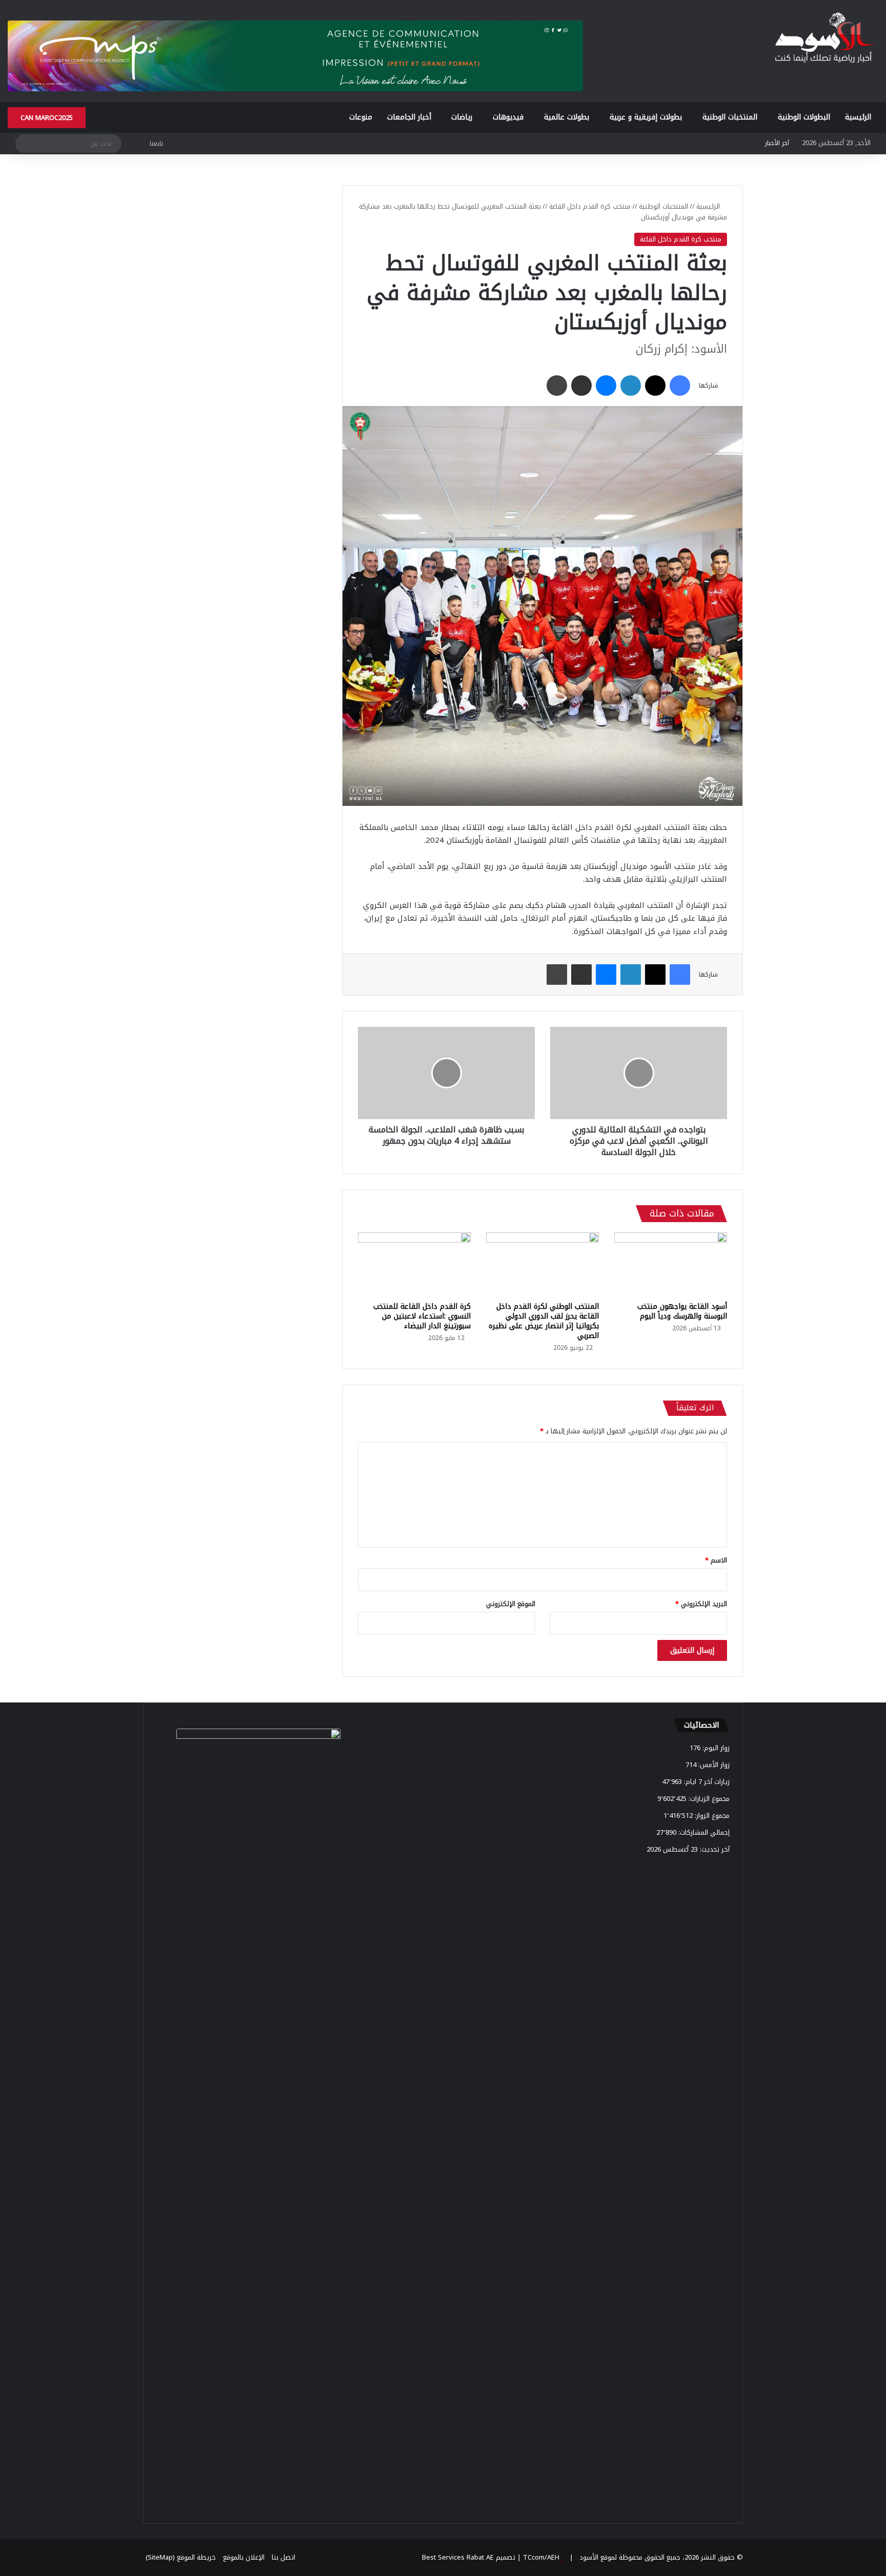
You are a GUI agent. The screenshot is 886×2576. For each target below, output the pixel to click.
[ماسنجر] (606, 386)
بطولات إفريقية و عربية (646, 117)
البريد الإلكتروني (701, 1604)
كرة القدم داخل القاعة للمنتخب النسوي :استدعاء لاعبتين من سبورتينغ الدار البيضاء (422, 1316)
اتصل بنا (284, 2557)
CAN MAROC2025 (47, 118)
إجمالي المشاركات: (703, 1832)
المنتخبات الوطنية (730, 117)
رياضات (462, 117)
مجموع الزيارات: (708, 1799)
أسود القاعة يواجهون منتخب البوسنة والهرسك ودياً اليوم (682, 1311)
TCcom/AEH (540, 2557)
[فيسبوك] (680, 386)
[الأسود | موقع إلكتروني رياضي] (825, 39)
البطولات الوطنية (804, 117)
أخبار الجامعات (409, 117)
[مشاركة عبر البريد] (581, 386)
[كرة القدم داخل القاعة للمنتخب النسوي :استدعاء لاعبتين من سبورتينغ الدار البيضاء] (414, 1264)
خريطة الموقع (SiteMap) (181, 2557)
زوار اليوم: (715, 1748)
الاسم (716, 1560)
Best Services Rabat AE (458, 2557)
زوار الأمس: (713, 1765)
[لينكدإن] (631, 386)
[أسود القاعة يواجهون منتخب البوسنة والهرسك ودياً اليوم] (671, 1264)
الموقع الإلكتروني (511, 1604)
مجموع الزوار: (711, 1816)
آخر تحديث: (714, 1849)
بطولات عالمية (567, 117)
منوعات (361, 117)
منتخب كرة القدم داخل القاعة (590, 206)
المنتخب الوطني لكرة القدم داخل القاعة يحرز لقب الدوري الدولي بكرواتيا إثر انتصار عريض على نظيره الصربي (544, 1321)
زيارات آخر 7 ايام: (706, 1782)
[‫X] (655, 386)
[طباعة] (557, 386)
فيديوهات (508, 117)
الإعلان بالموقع (244, 2557)
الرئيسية (858, 117)
